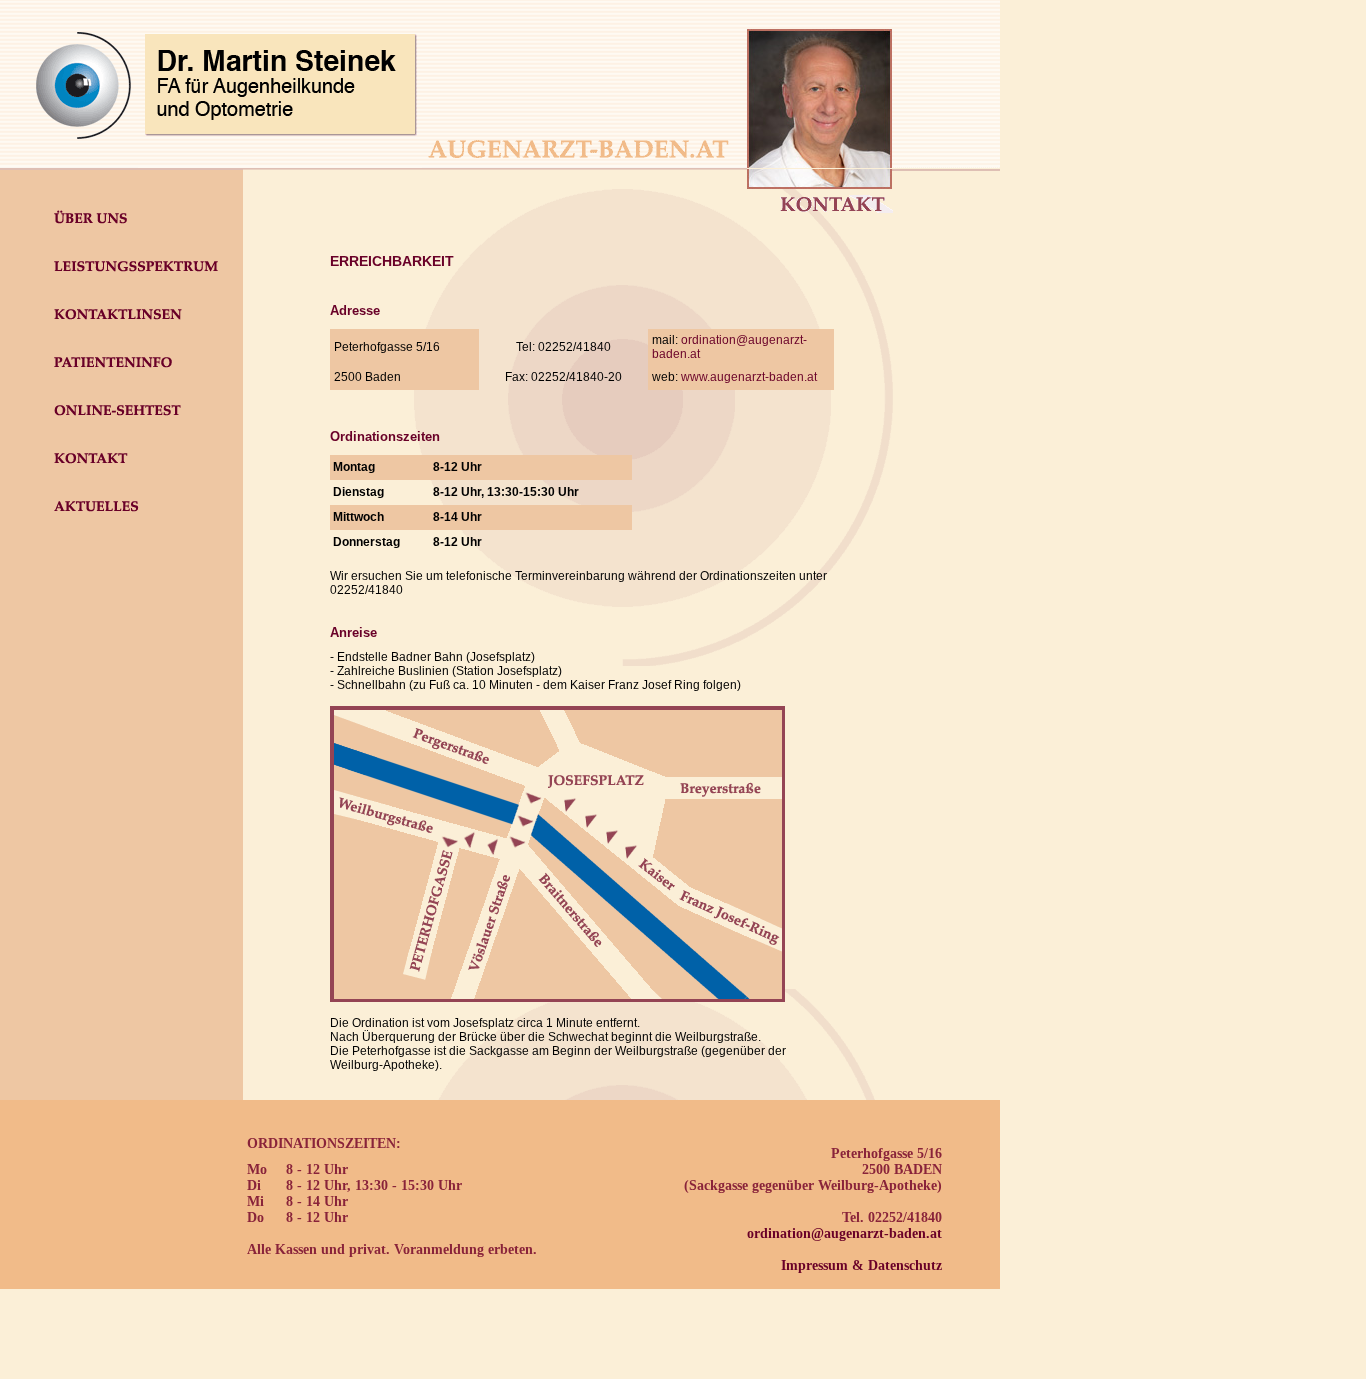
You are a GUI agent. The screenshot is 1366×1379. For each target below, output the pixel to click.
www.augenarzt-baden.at (749, 377)
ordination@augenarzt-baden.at (844, 1233)
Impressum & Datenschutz (861, 1265)
